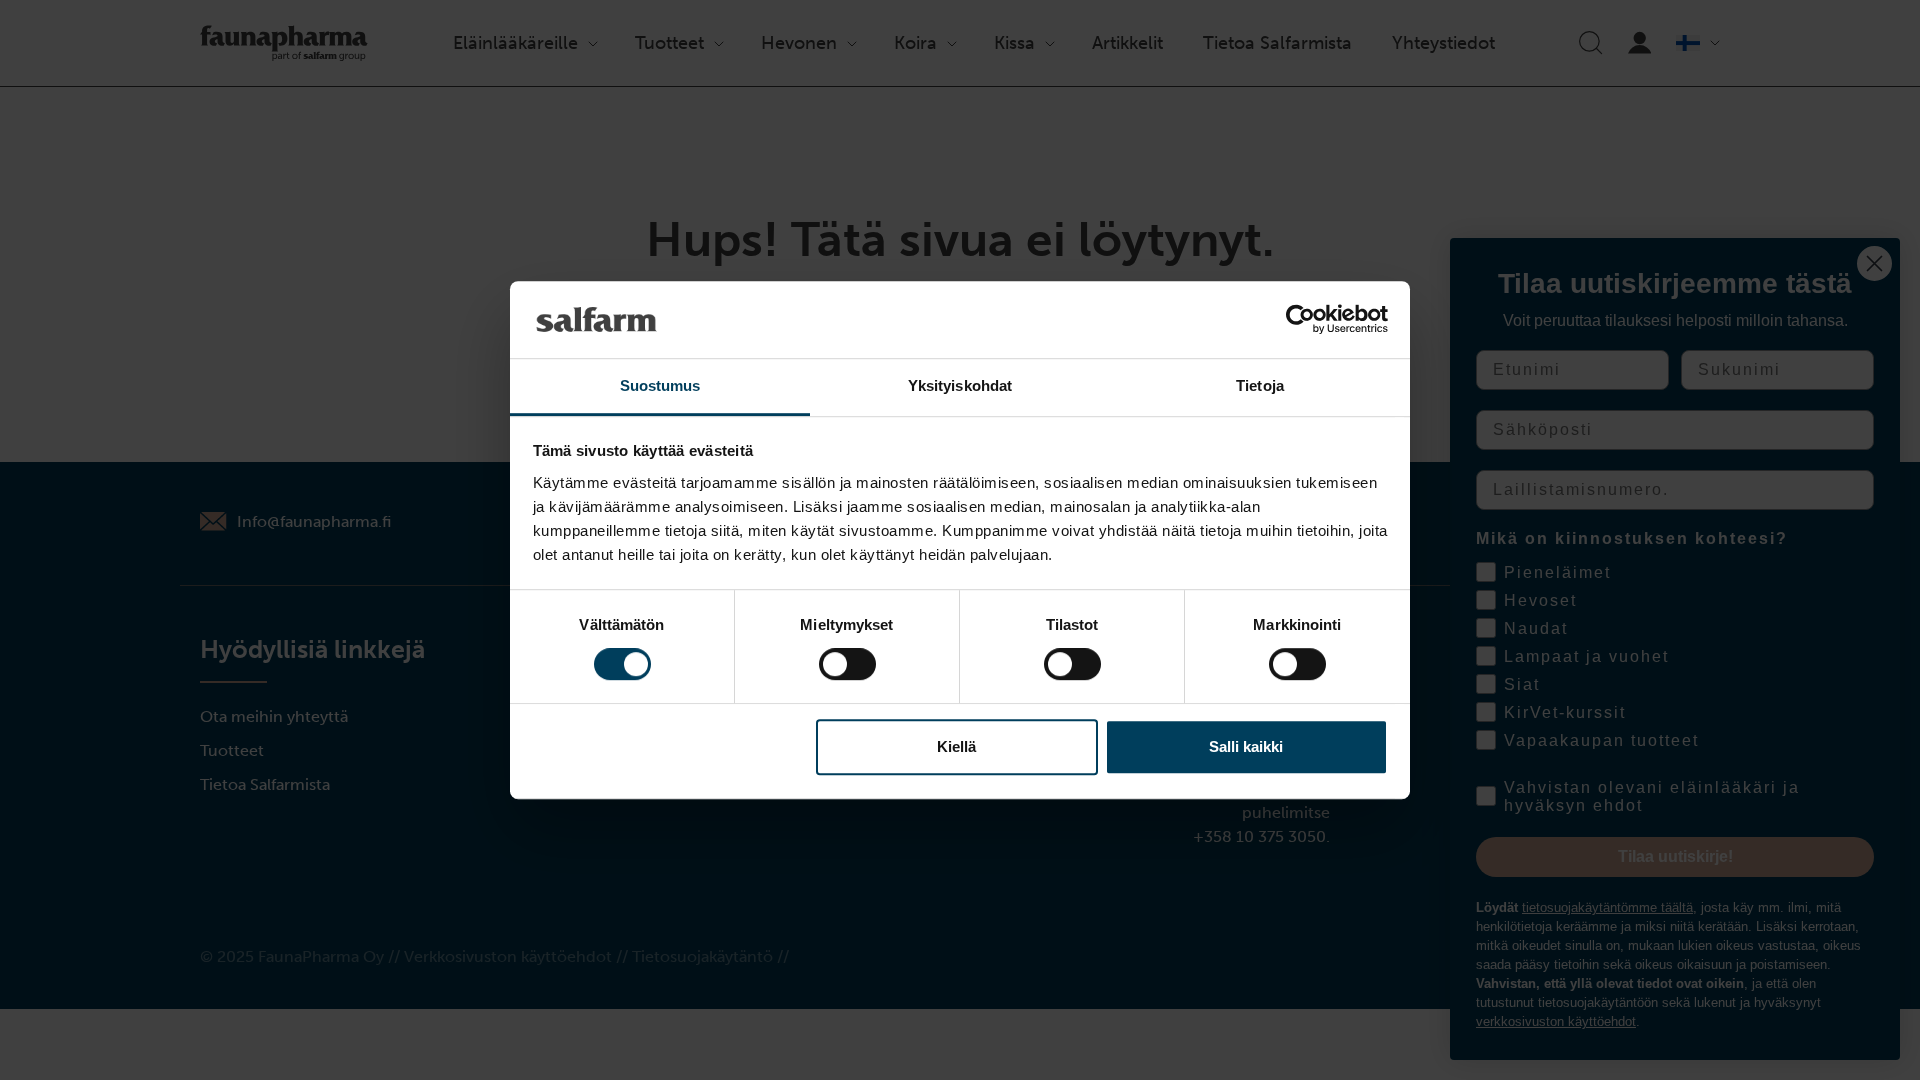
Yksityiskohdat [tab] (960, 385)
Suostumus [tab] (660, 385)
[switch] (847, 664)
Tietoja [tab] (1260, 385)
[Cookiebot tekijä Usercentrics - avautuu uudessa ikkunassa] (1300, 320)
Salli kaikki (1246, 746)
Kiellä (956, 746)
